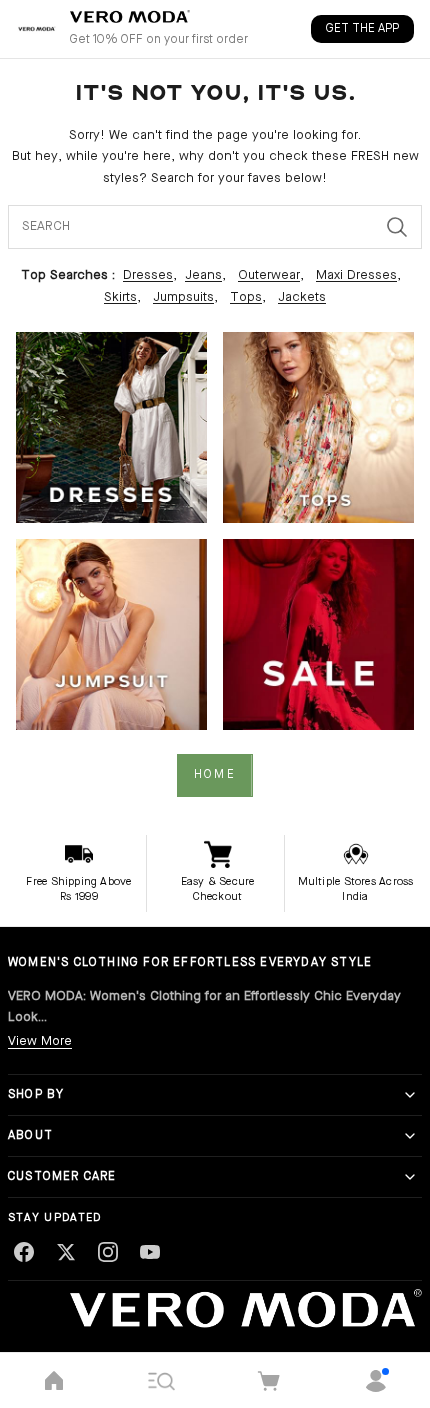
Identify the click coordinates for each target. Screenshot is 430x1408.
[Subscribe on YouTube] (150, 1252)
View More (40, 1041)
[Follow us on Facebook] (24, 1252)
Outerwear (269, 275)
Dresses (148, 275)
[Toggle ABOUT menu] (410, 1136)
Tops (246, 297)
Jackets (302, 297)
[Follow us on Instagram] (108, 1252)
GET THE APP (362, 29)
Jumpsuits (183, 297)
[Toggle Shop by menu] (410, 1095)
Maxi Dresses (356, 275)
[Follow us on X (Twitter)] (66, 1252)
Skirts (120, 297)
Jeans (203, 275)
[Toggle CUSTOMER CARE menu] (410, 1177)
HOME (215, 775)
